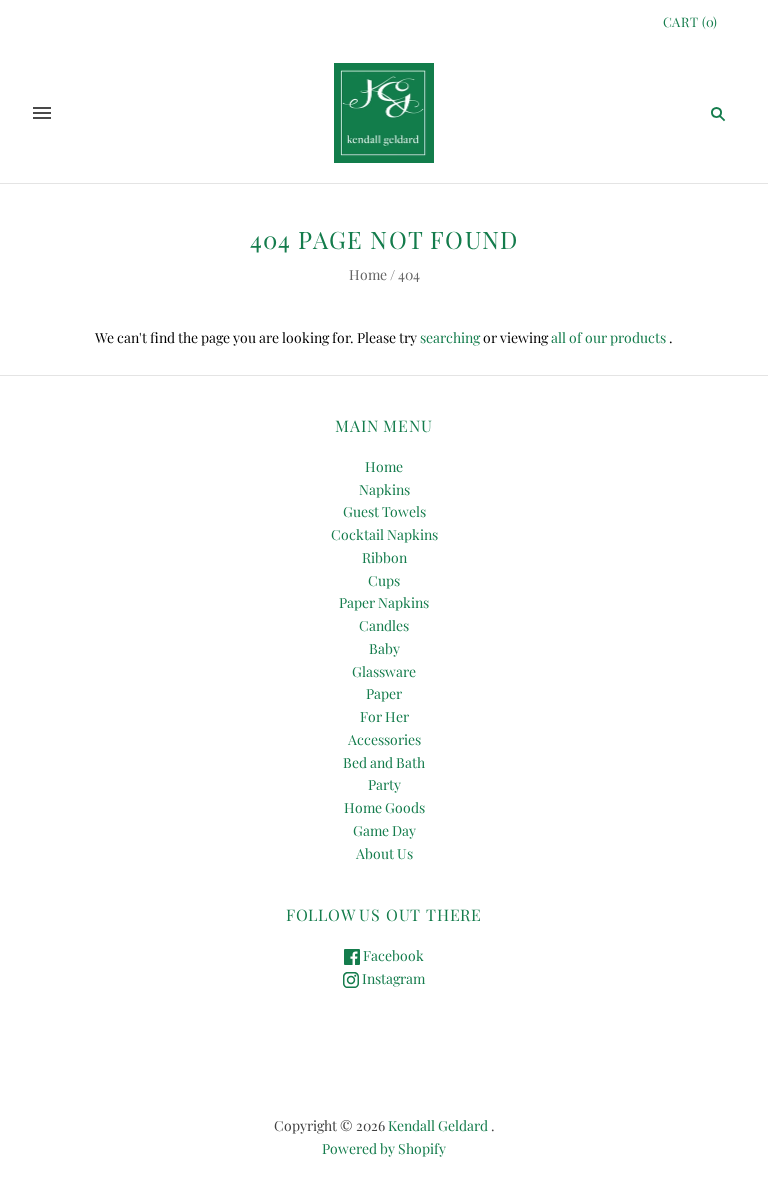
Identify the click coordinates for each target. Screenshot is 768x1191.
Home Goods (384, 807)
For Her (384, 716)
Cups (384, 580)
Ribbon (384, 557)
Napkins (384, 489)
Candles (384, 625)
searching (450, 337)
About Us (384, 853)
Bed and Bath (384, 762)
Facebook (392, 955)
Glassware (384, 671)
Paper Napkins (384, 602)
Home (368, 274)
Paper (384, 693)
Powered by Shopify (384, 1148)
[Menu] (42, 113)
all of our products (608, 337)
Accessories (384, 739)
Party (384, 784)
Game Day (384, 830)
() (690, 21)
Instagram (392, 978)
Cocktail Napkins (384, 534)
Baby (384, 648)
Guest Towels (384, 511)
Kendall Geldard (438, 1125)
